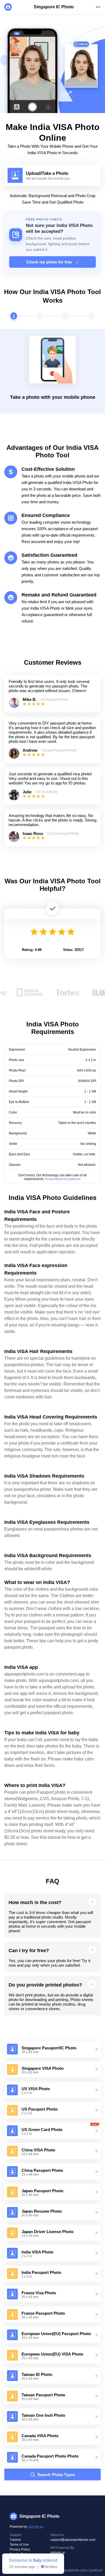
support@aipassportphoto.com (73, 2540)
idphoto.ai (36, 2527)
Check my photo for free (52, 262)
